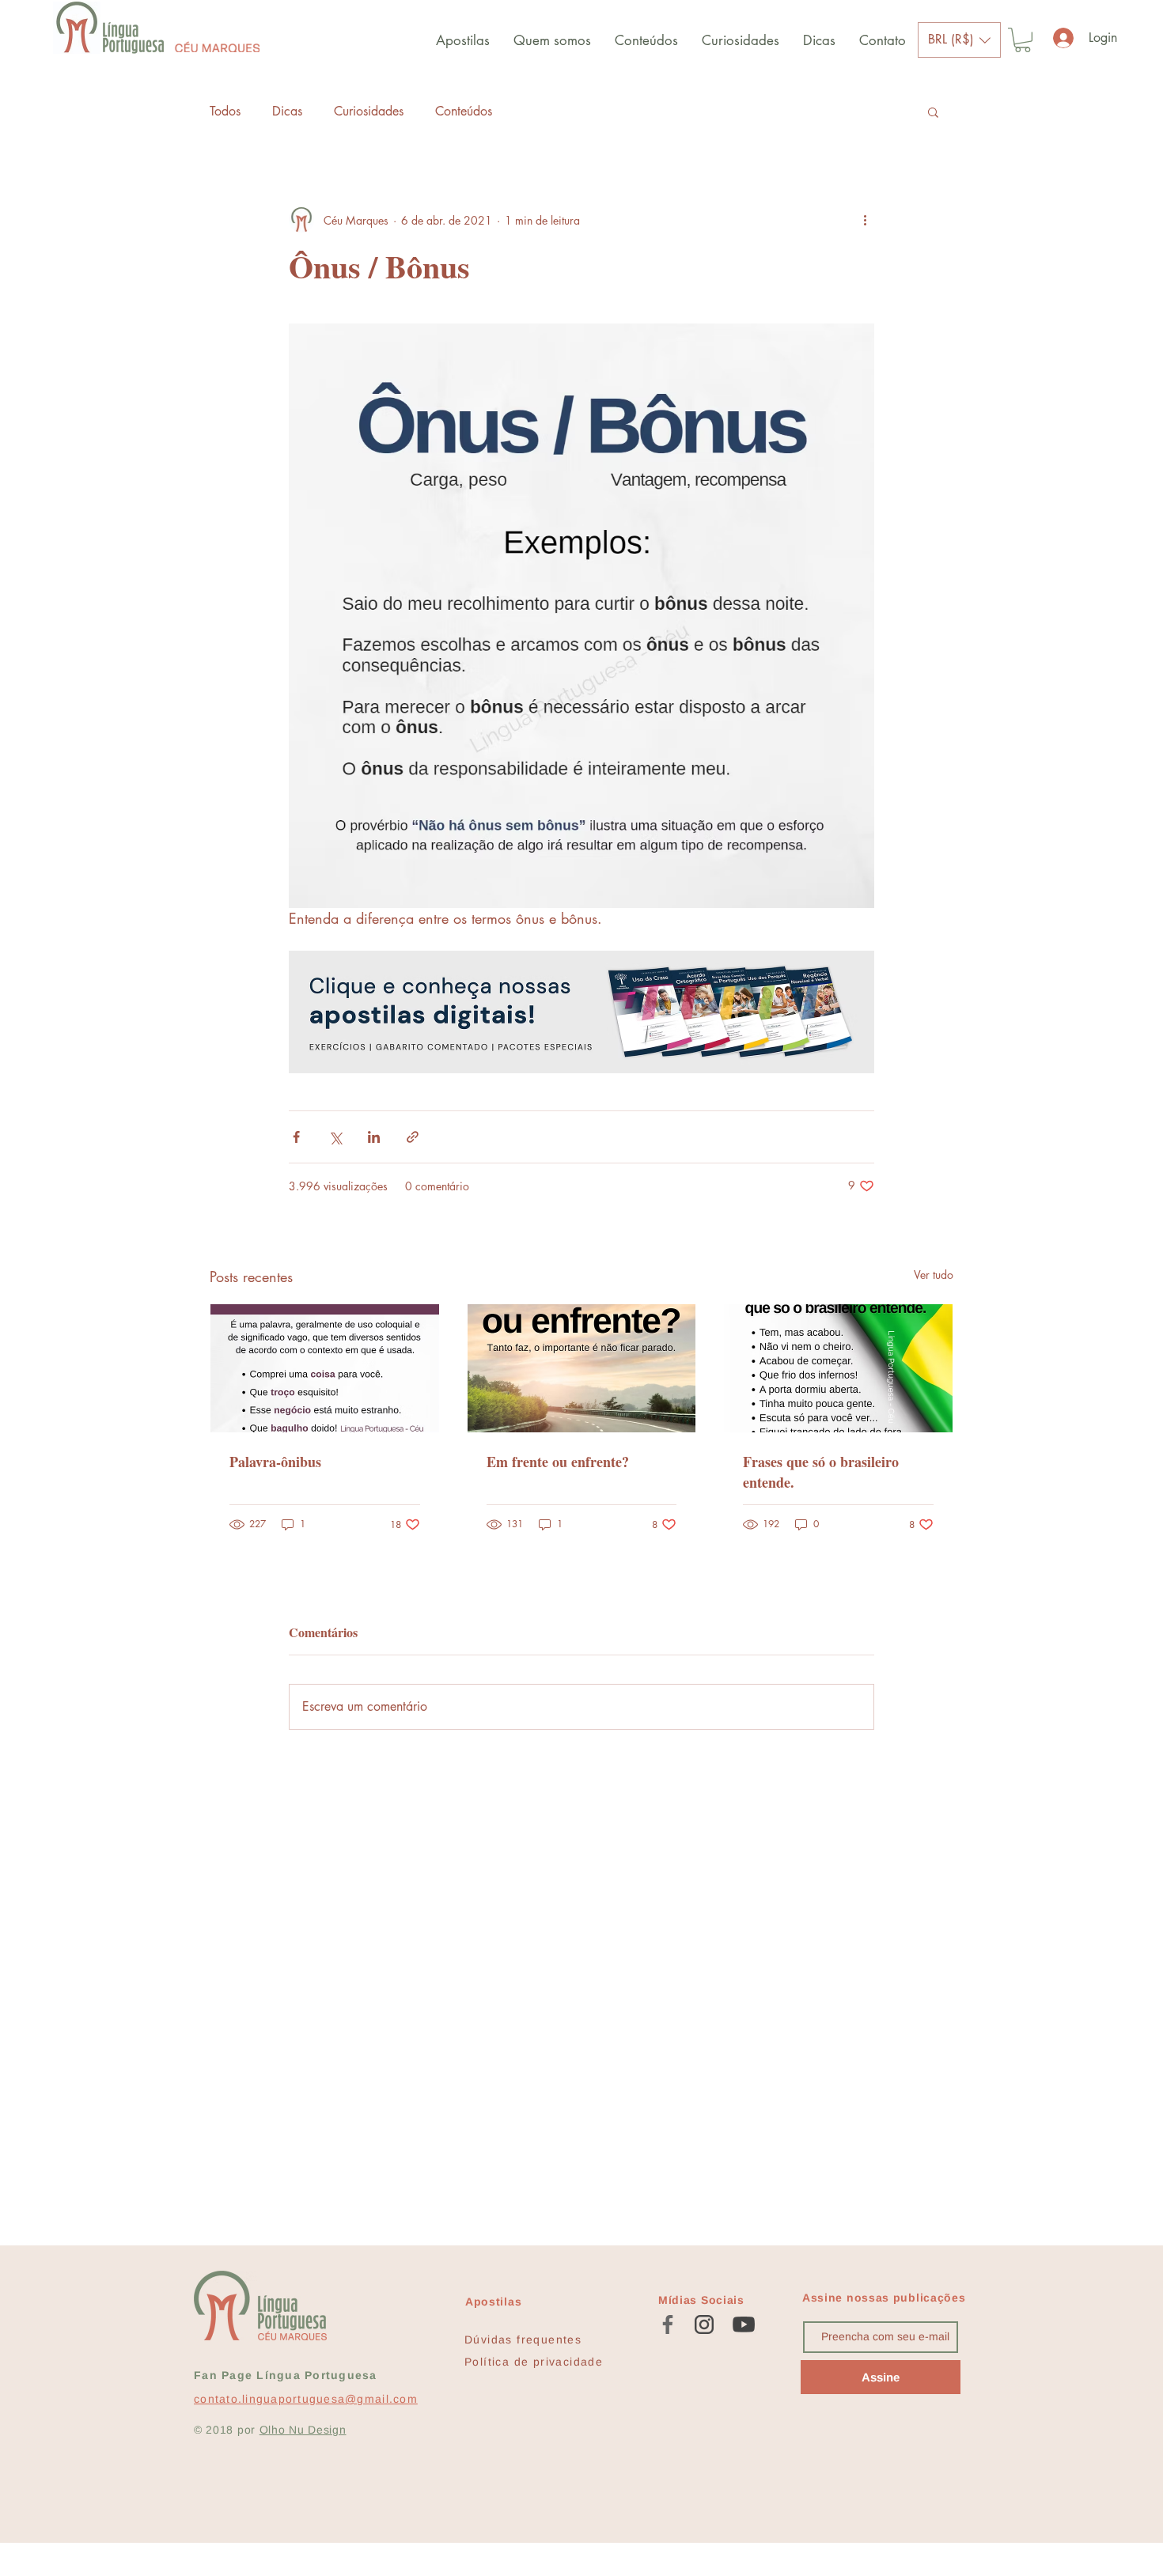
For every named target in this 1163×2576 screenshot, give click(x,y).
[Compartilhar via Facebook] (296, 1137)
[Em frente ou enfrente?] (582, 1368)
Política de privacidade (534, 2362)
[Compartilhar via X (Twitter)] (335, 1137)
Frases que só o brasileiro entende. (821, 1472)
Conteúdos (464, 111)
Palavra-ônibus (275, 1462)
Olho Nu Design (303, 2430)
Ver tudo (934, 1275)
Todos (225, 111)
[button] (959, 40)
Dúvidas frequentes (523, 2340)
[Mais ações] (865, 220)
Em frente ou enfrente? (558, 1462)
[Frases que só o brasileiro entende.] (838, 1368)
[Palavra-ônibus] (325, 1368)
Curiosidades (369, 111)
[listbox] (959, 40)
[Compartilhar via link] (413, 1137)
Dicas (287, 111)
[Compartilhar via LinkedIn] (374, 1137)
